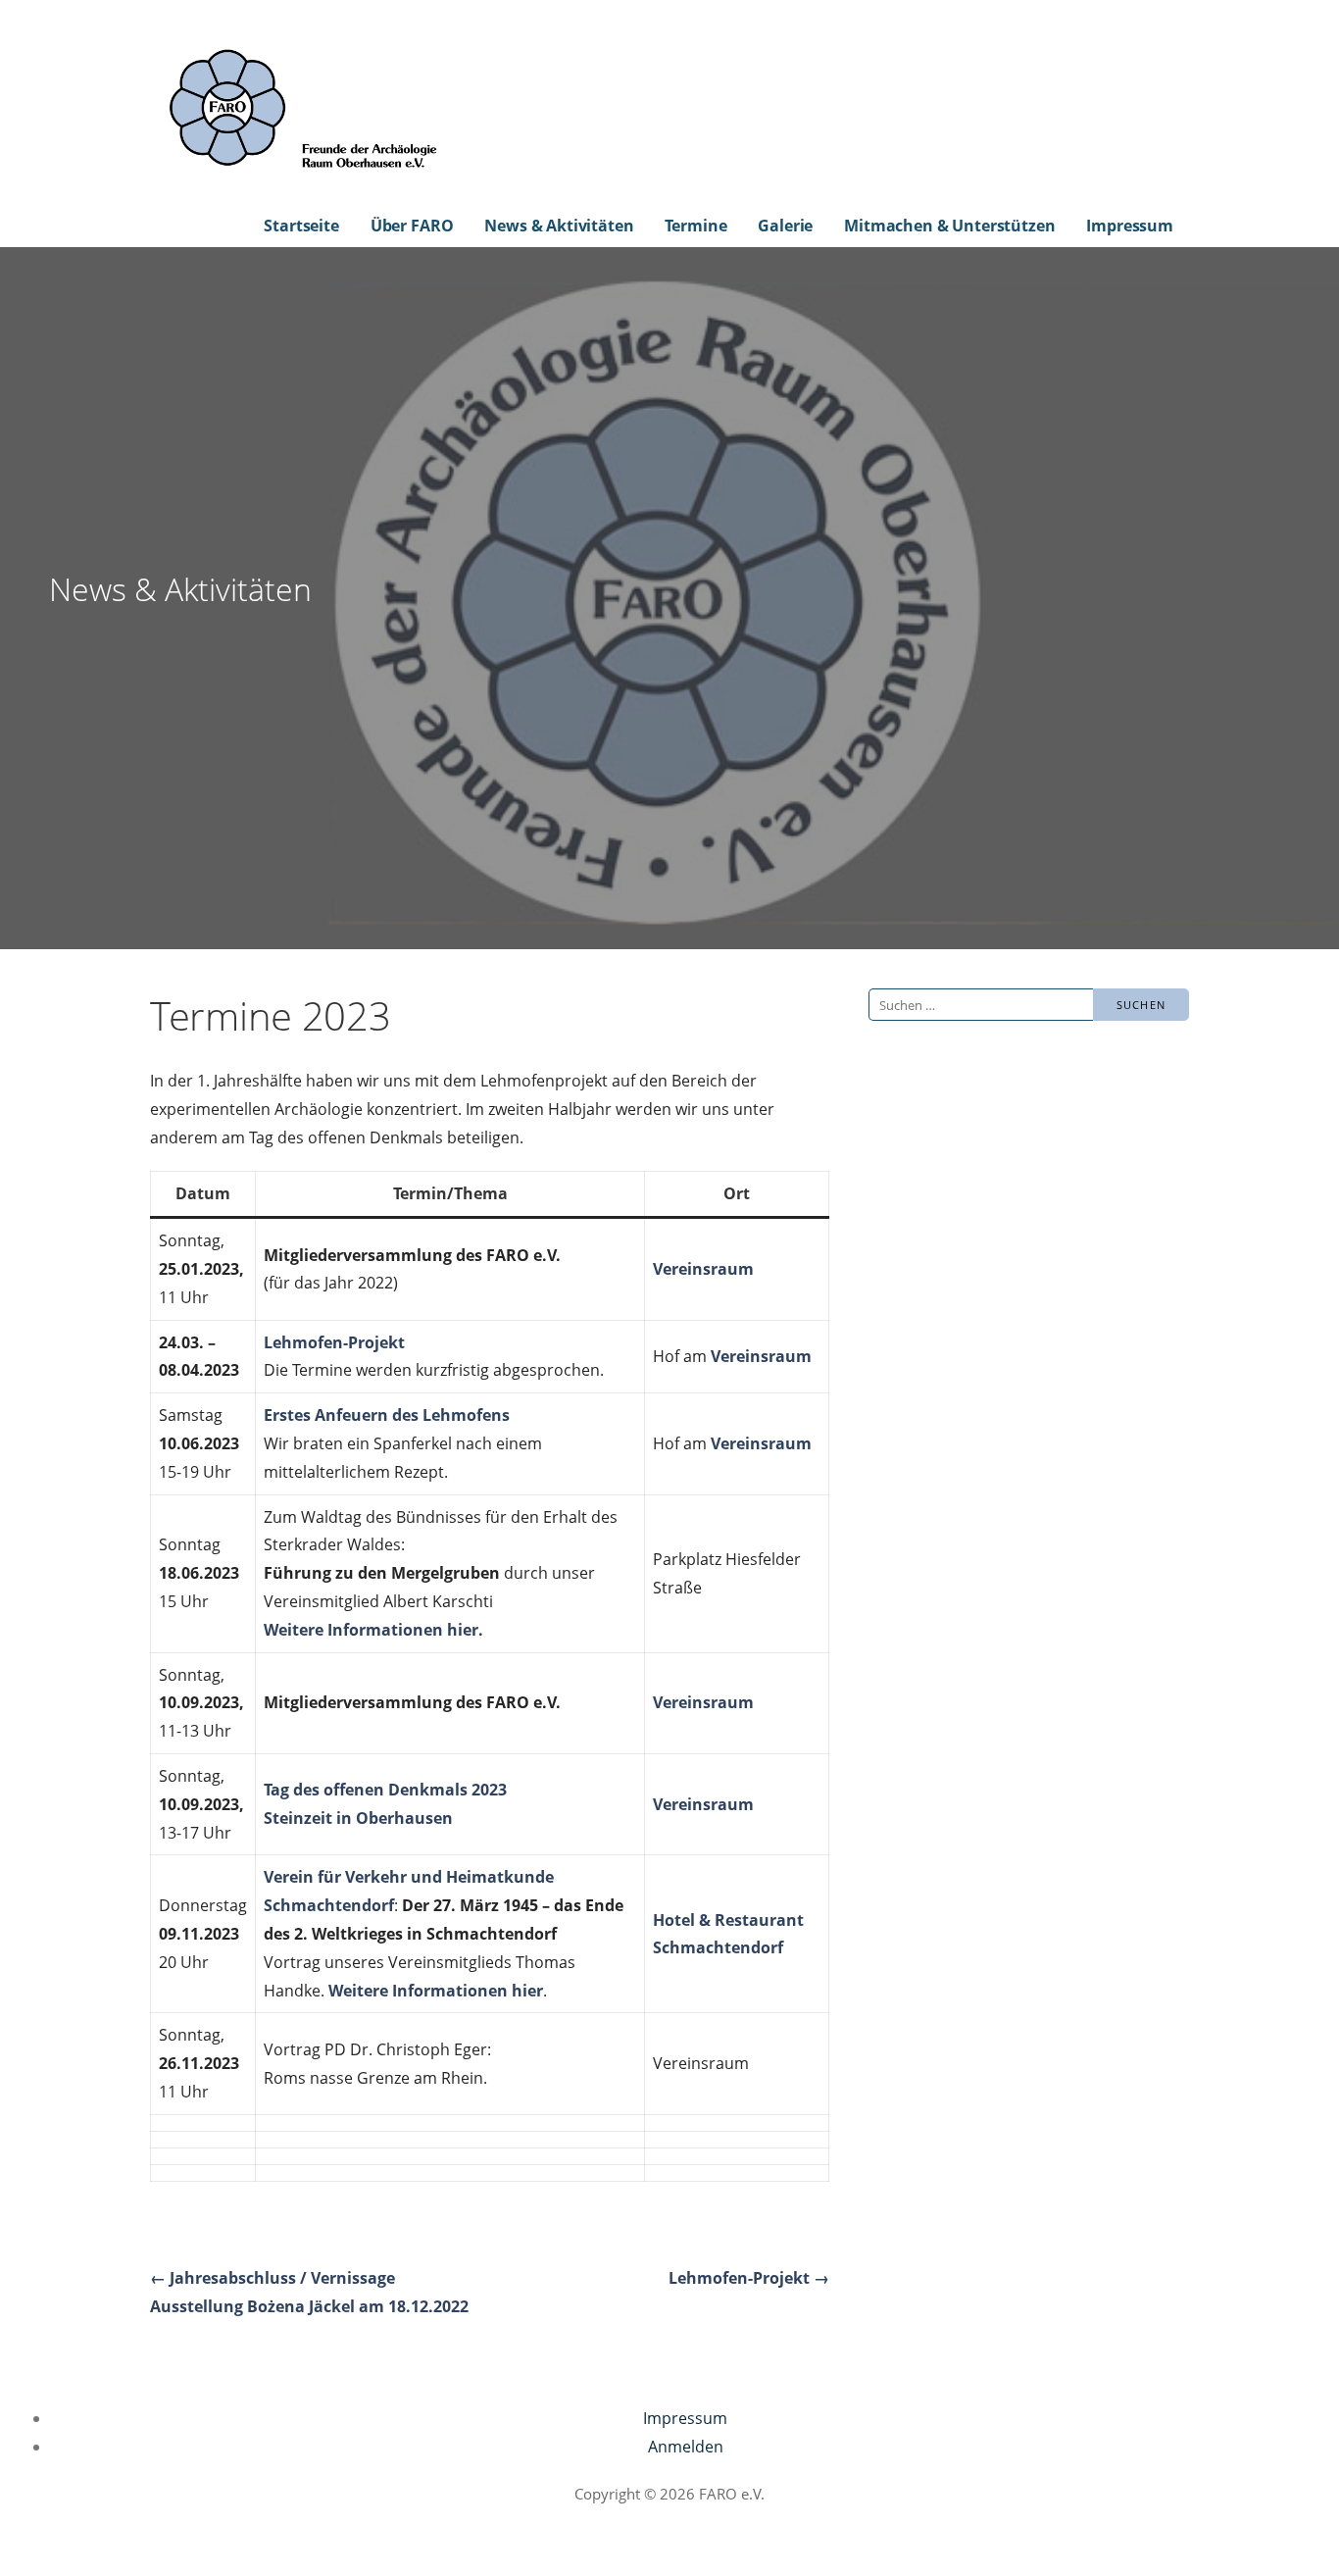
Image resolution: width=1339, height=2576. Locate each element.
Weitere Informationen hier (436, 1991)
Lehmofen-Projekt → (749, 2278)
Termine (695, 226)
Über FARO (412, 226)
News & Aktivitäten (559, 226)
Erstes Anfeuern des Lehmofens (387, 1415)
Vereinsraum (703, 1269)
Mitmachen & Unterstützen (949, 226)
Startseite (301, 226)
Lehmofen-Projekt (334, 1342)
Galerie (785, 226)
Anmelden (686, 2447)
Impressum (1130, 226)
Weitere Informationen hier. (373, 1630)
